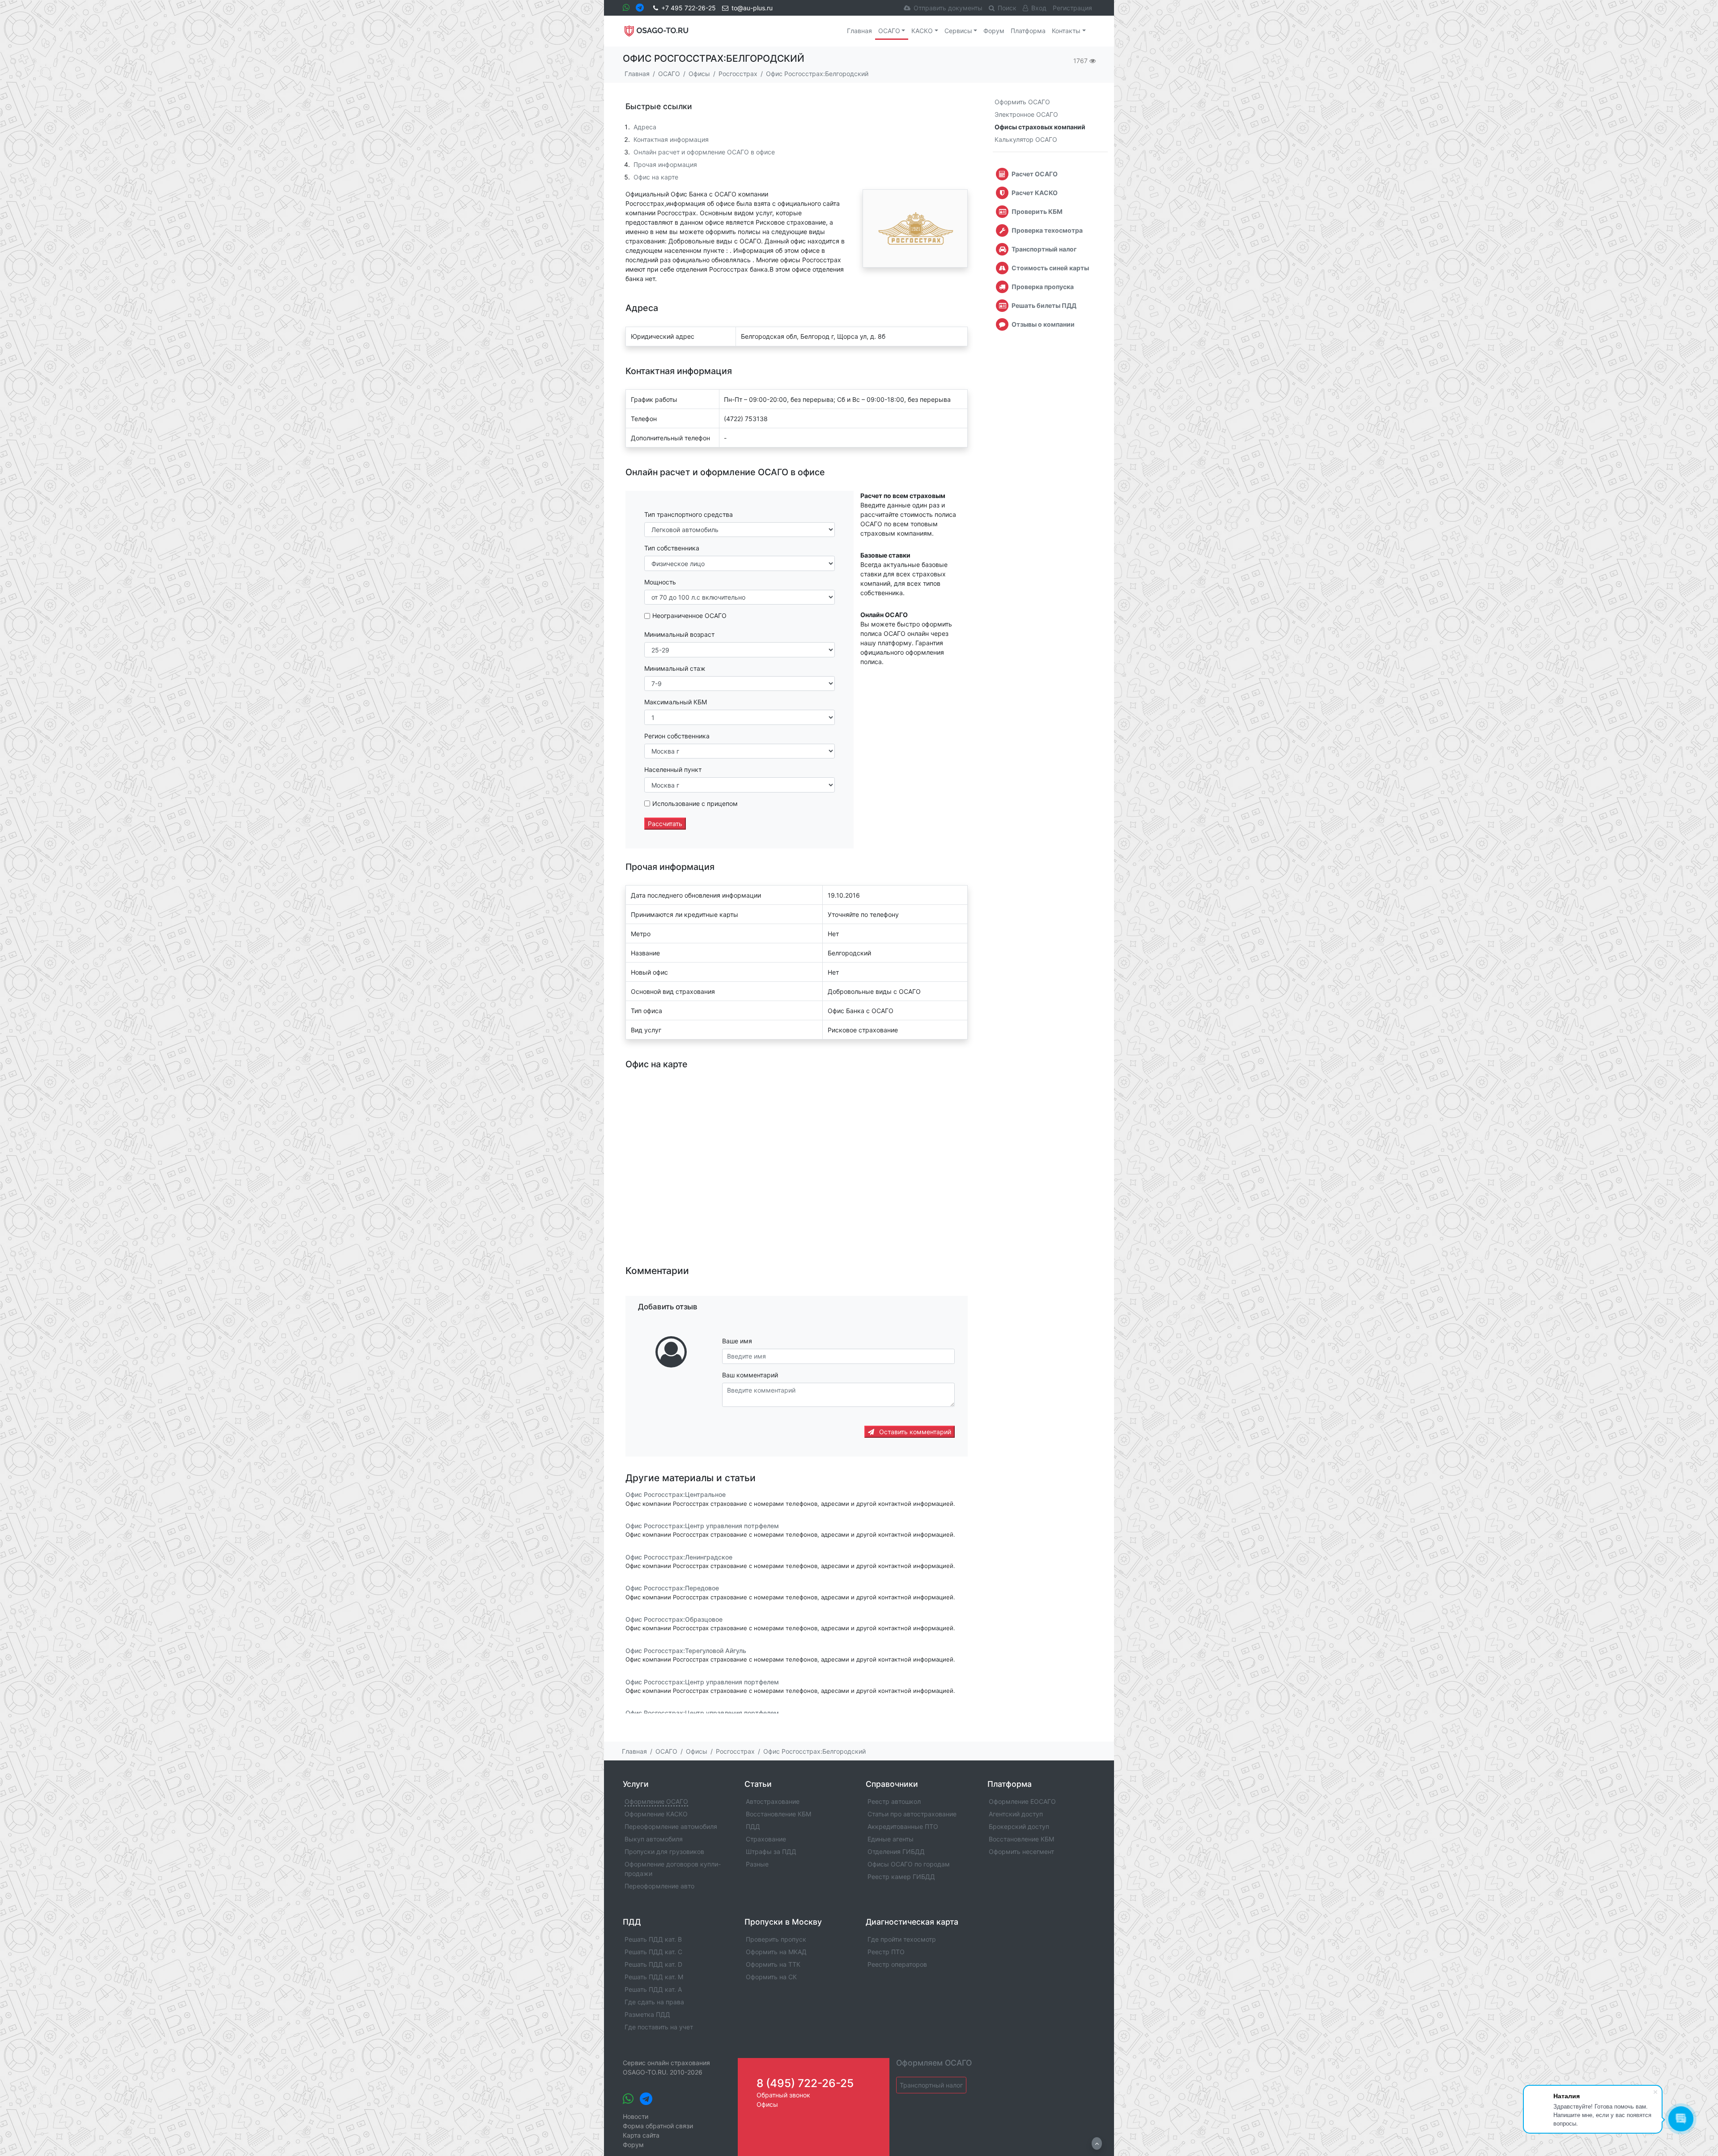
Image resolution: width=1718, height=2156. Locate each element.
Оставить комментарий (914, 1432)
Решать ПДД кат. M (654, 1977)
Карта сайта (641, 2135)
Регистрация (1072, 8)
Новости (636, 2116)
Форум (994, 31)
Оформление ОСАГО (656, 1801)
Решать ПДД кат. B (653, 1939)
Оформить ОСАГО (1022, 102)
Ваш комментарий (750, 1375)
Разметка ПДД (647, 2014)
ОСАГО (889, 31)
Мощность (660, 582)
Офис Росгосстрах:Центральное (676, 1495)
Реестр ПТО (886, 1952)
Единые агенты (891, 1839)
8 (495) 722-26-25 (805, 2083)
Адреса (645, 127)
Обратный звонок (783, 2095)
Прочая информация (665, 164)
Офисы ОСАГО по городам (909, 1864)
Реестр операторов (897, 1964)
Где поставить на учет (659, 2027)
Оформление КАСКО (656, 1814)
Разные (757, 1864)
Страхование (766, 1839)
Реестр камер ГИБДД (901, 1877)
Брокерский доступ (1019, 1826)
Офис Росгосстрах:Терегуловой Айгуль (686, 1651)
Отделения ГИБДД (896, 1851)
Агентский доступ (1016, 1814)
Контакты (1066, 31)
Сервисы (958, 31)
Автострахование (773, 1801)
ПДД (753, 1826)
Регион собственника (677, 736)
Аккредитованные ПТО (903, 1826)
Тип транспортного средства (689, 514)
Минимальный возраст (679, 634)
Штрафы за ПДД (771, 1851)
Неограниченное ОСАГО (689, 616)
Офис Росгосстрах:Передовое (672, 1588)
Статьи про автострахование (912, 1814)
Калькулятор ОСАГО (1026, 139)
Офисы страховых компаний (1040, 127)
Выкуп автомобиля (654, 1839)
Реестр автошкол (894, 1801)
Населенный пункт (673, 769)
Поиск (1007, 8)
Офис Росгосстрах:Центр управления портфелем (702, 1682)
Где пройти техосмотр (902, 1939)
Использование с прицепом (695, 803)
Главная (859, 31)
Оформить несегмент (1021, 1851)
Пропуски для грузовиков (664, 1851)
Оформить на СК (771, 1977)
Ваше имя (737, 1341)
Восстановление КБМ (778, 1814)
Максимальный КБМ (676, 702)
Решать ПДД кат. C (653, 1952)
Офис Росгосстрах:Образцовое (674, 1619)
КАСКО (922, 31)
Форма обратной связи (658, 2126)
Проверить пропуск (776, 1939)
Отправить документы (948, 8)
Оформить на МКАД (776, 1952)
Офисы (767, 2104)
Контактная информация (671, 139)
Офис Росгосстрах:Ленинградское (679, 1557)
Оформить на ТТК (773, 1964)
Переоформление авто (659, 1886)
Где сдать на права (654, 2002)
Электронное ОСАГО (1026, 114)
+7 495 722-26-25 (689, 8)
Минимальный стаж (675, 668)
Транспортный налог (931, 2085)
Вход (1039, 8)
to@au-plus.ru (752, 8)
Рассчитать (665, 824)
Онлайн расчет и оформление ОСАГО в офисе (704, 152)
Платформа (1028, 31)
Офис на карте (656, 177)
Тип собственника (672, 548)
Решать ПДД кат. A (653, 1989)
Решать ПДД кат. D (653, 1964)
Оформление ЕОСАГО (1022, 1801)
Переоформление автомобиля (671, 1826)
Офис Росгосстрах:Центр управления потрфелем (702, 1526)
